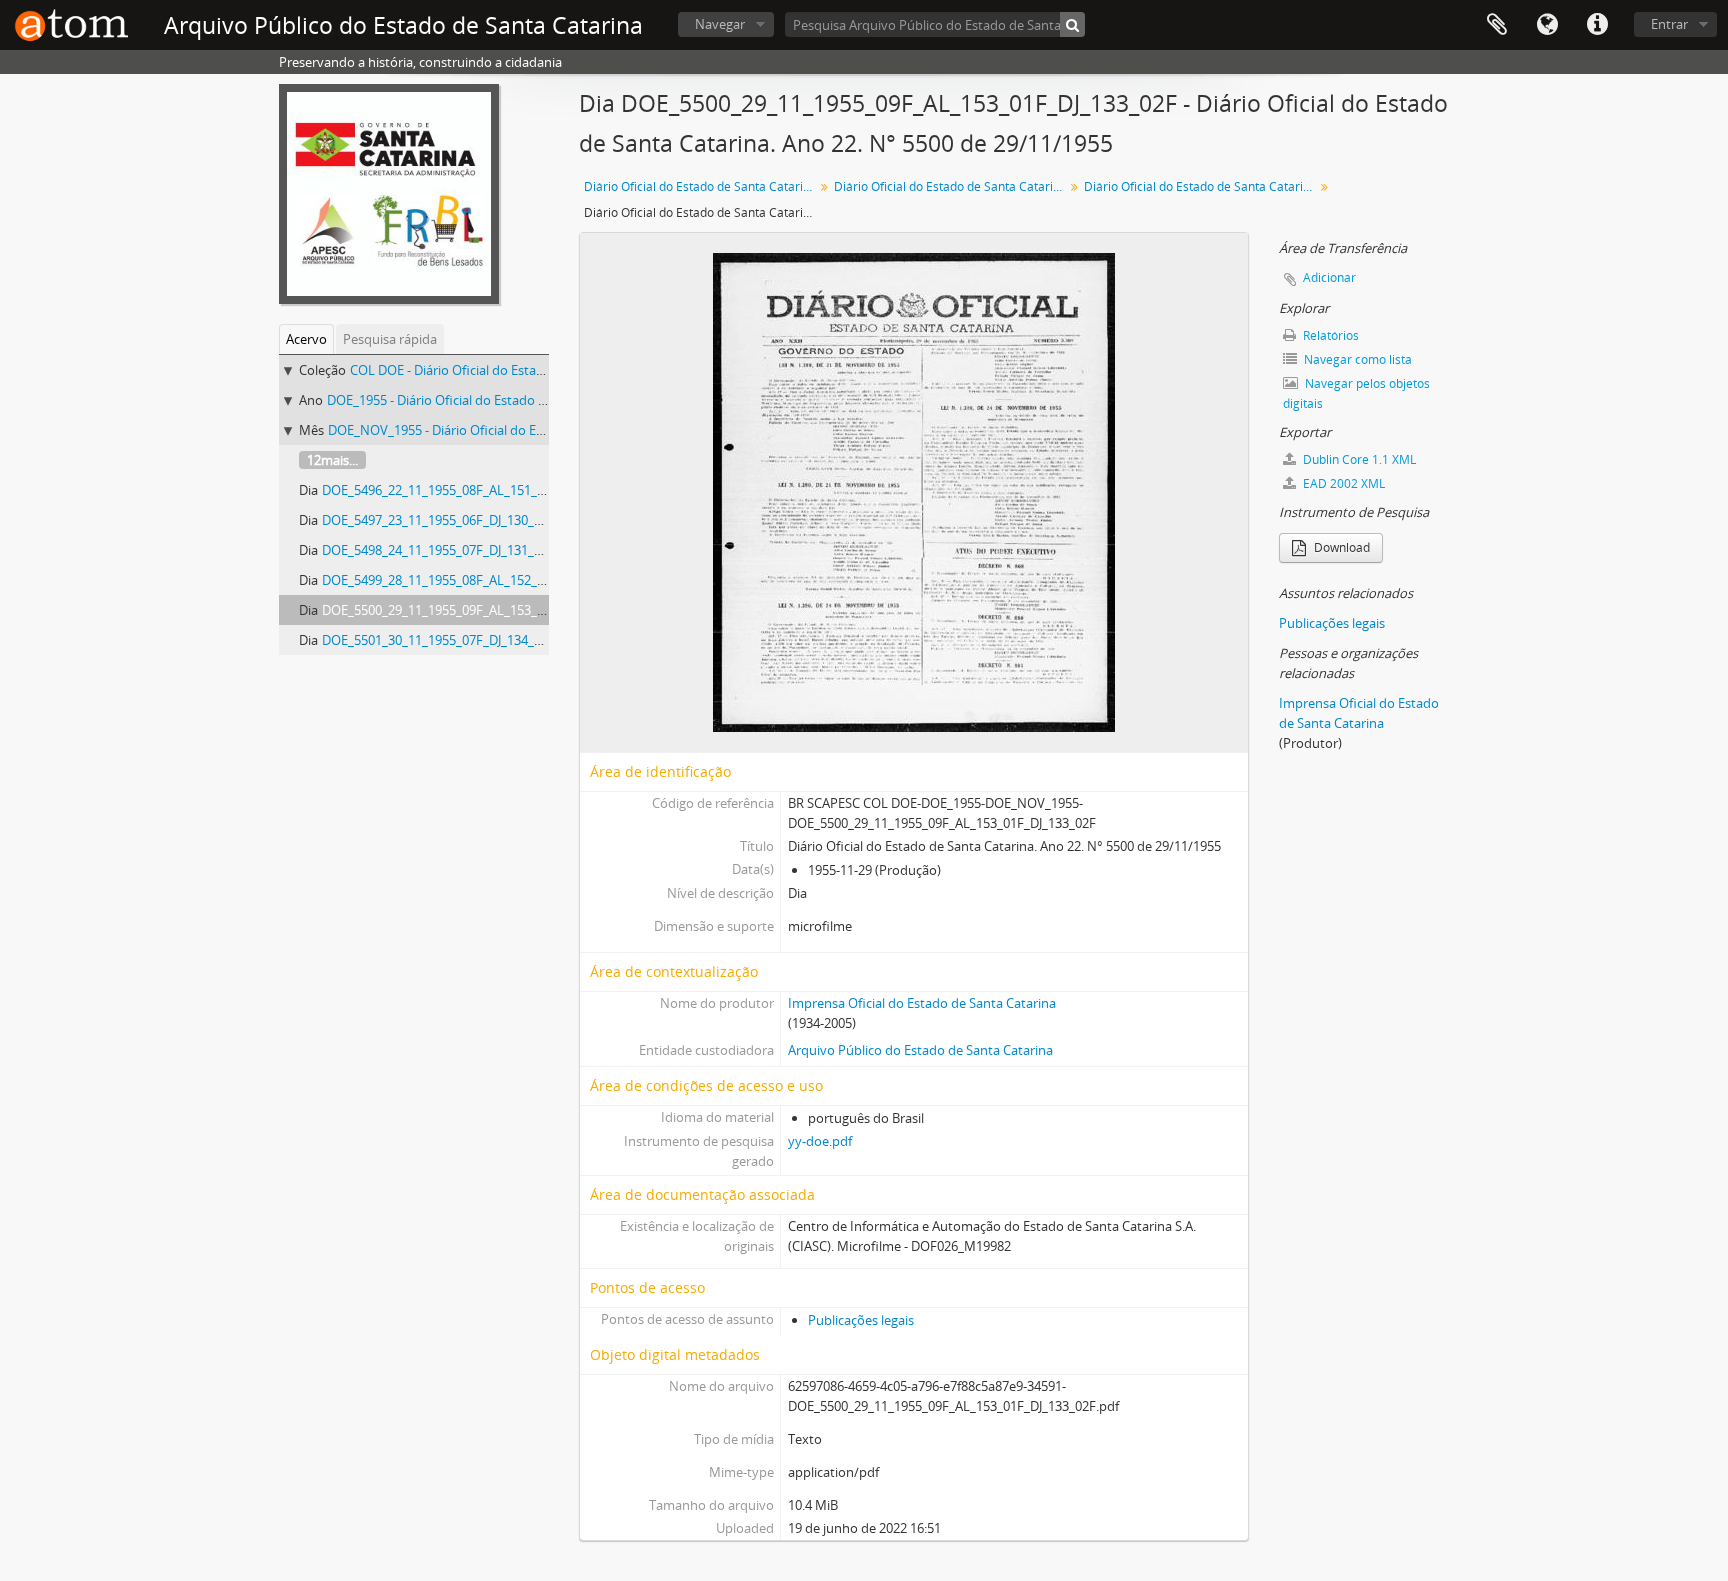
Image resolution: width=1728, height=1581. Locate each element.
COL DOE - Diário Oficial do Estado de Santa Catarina (505, 370)
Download (1340, 547)
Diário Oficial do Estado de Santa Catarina (700, 186)
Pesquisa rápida (390, 339)
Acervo (306, 339)
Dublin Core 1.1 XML (1358, 459)
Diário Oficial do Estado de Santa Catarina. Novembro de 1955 (1201, 186)
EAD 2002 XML (1342, 483)
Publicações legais (861, 1320)
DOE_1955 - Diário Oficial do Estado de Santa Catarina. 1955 (502, 400)
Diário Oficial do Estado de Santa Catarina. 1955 (951, 186)
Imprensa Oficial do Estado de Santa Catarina (922, 1003)
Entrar (1669, 24)
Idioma (1547, 25)
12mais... (332, 460)
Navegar (720, 24)
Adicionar (1329, 277)
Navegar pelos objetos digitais (1356, 393)
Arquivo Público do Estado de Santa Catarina (920, 1050)
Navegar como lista (1356, 359)
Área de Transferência (1497, 25)
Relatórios (1329, 335)
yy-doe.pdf (820, 1141)
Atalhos (1597, 25)
